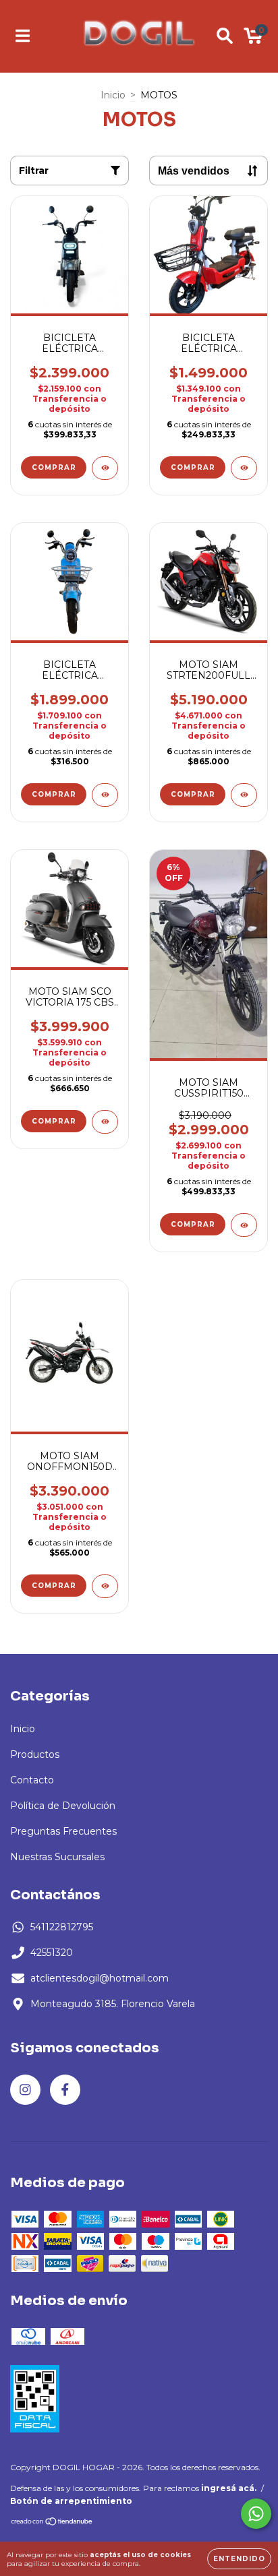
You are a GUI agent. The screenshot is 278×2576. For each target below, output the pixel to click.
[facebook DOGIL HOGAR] (65, 2090)
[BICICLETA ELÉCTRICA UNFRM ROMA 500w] (105, 795)
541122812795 (62, 1927)
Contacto (32, 1780)
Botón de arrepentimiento (71, 2501)
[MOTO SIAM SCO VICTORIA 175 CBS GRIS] (105, 1122)
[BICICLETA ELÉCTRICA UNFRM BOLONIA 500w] (244, 468)
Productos (35, 1754)
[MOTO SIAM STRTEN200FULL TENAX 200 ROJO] (244, 795)
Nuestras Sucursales (57, 1857)
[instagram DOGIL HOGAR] (25, 2090)
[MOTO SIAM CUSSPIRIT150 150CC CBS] (244, 1225)
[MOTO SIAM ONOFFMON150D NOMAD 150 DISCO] (105, 1586)
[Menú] (23, 36)
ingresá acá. (229, 2488)
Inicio (113, 95)
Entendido (239, 2559)
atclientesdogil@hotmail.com (100, 1978)
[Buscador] (225, 36)
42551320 (52, 1953)
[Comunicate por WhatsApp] (256, 2514)
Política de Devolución (63, 1806)
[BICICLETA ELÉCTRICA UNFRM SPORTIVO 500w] (105, 468)
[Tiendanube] (52, 2523)
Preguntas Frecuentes (63, 1831)
